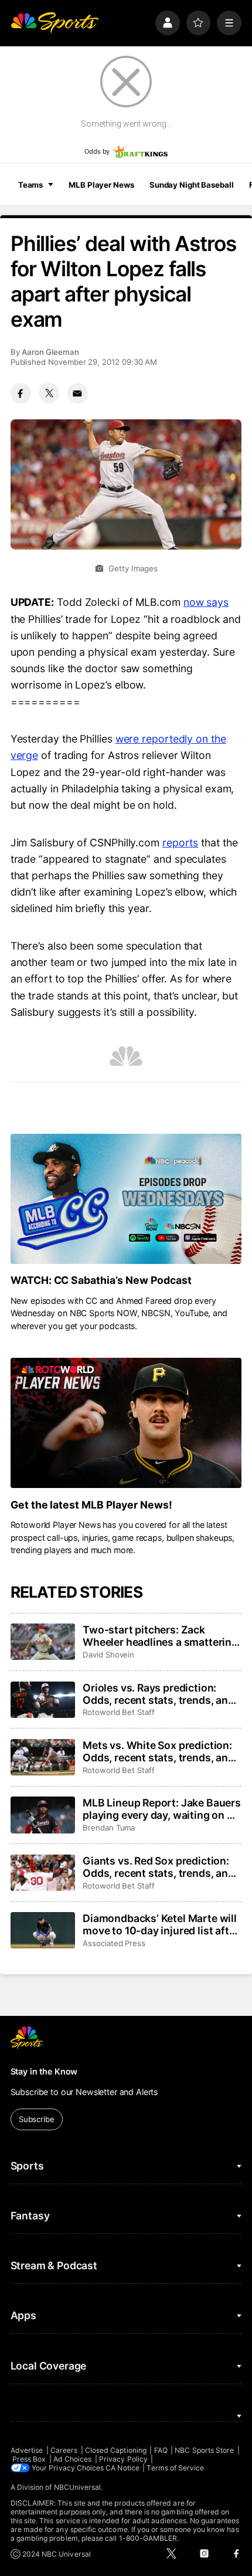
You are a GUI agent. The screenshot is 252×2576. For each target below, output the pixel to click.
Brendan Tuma (109, 1828)
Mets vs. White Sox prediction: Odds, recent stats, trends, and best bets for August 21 (159, 1751)
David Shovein (108, 1655)
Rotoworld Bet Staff (119, 1712)
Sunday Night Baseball (191, 185)
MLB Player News (101, 185)
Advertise (27, 2450)
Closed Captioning (116, 2450)
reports (180, 843)
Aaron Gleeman (50, 352)
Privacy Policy (123, 2459)
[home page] (55, 23)
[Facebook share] (21, 393)
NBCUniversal (78, 2487)
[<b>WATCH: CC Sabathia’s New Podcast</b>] (126, 1199)
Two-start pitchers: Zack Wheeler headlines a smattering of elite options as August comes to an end (160, 1636)
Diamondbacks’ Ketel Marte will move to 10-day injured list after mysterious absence (161, 1924)
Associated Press (114, 1943)
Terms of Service (175, 2468)
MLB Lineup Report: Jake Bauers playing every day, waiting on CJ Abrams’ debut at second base (162, 1809)
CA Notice (122, 2468)
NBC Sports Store (204, 2450)
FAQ (161, 2450)
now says (206, 602)
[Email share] (78, 393)
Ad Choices (73, 2459)
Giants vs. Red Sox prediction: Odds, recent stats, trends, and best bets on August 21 (159, 1867)
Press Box (29, 2459)
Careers (64, 2450)
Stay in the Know (44, 2071)
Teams (30, 185)
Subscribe (37, 2119)
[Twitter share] (49, 393)
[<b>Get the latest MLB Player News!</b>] (126, 1423)
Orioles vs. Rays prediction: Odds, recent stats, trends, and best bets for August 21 (159, 1694)
